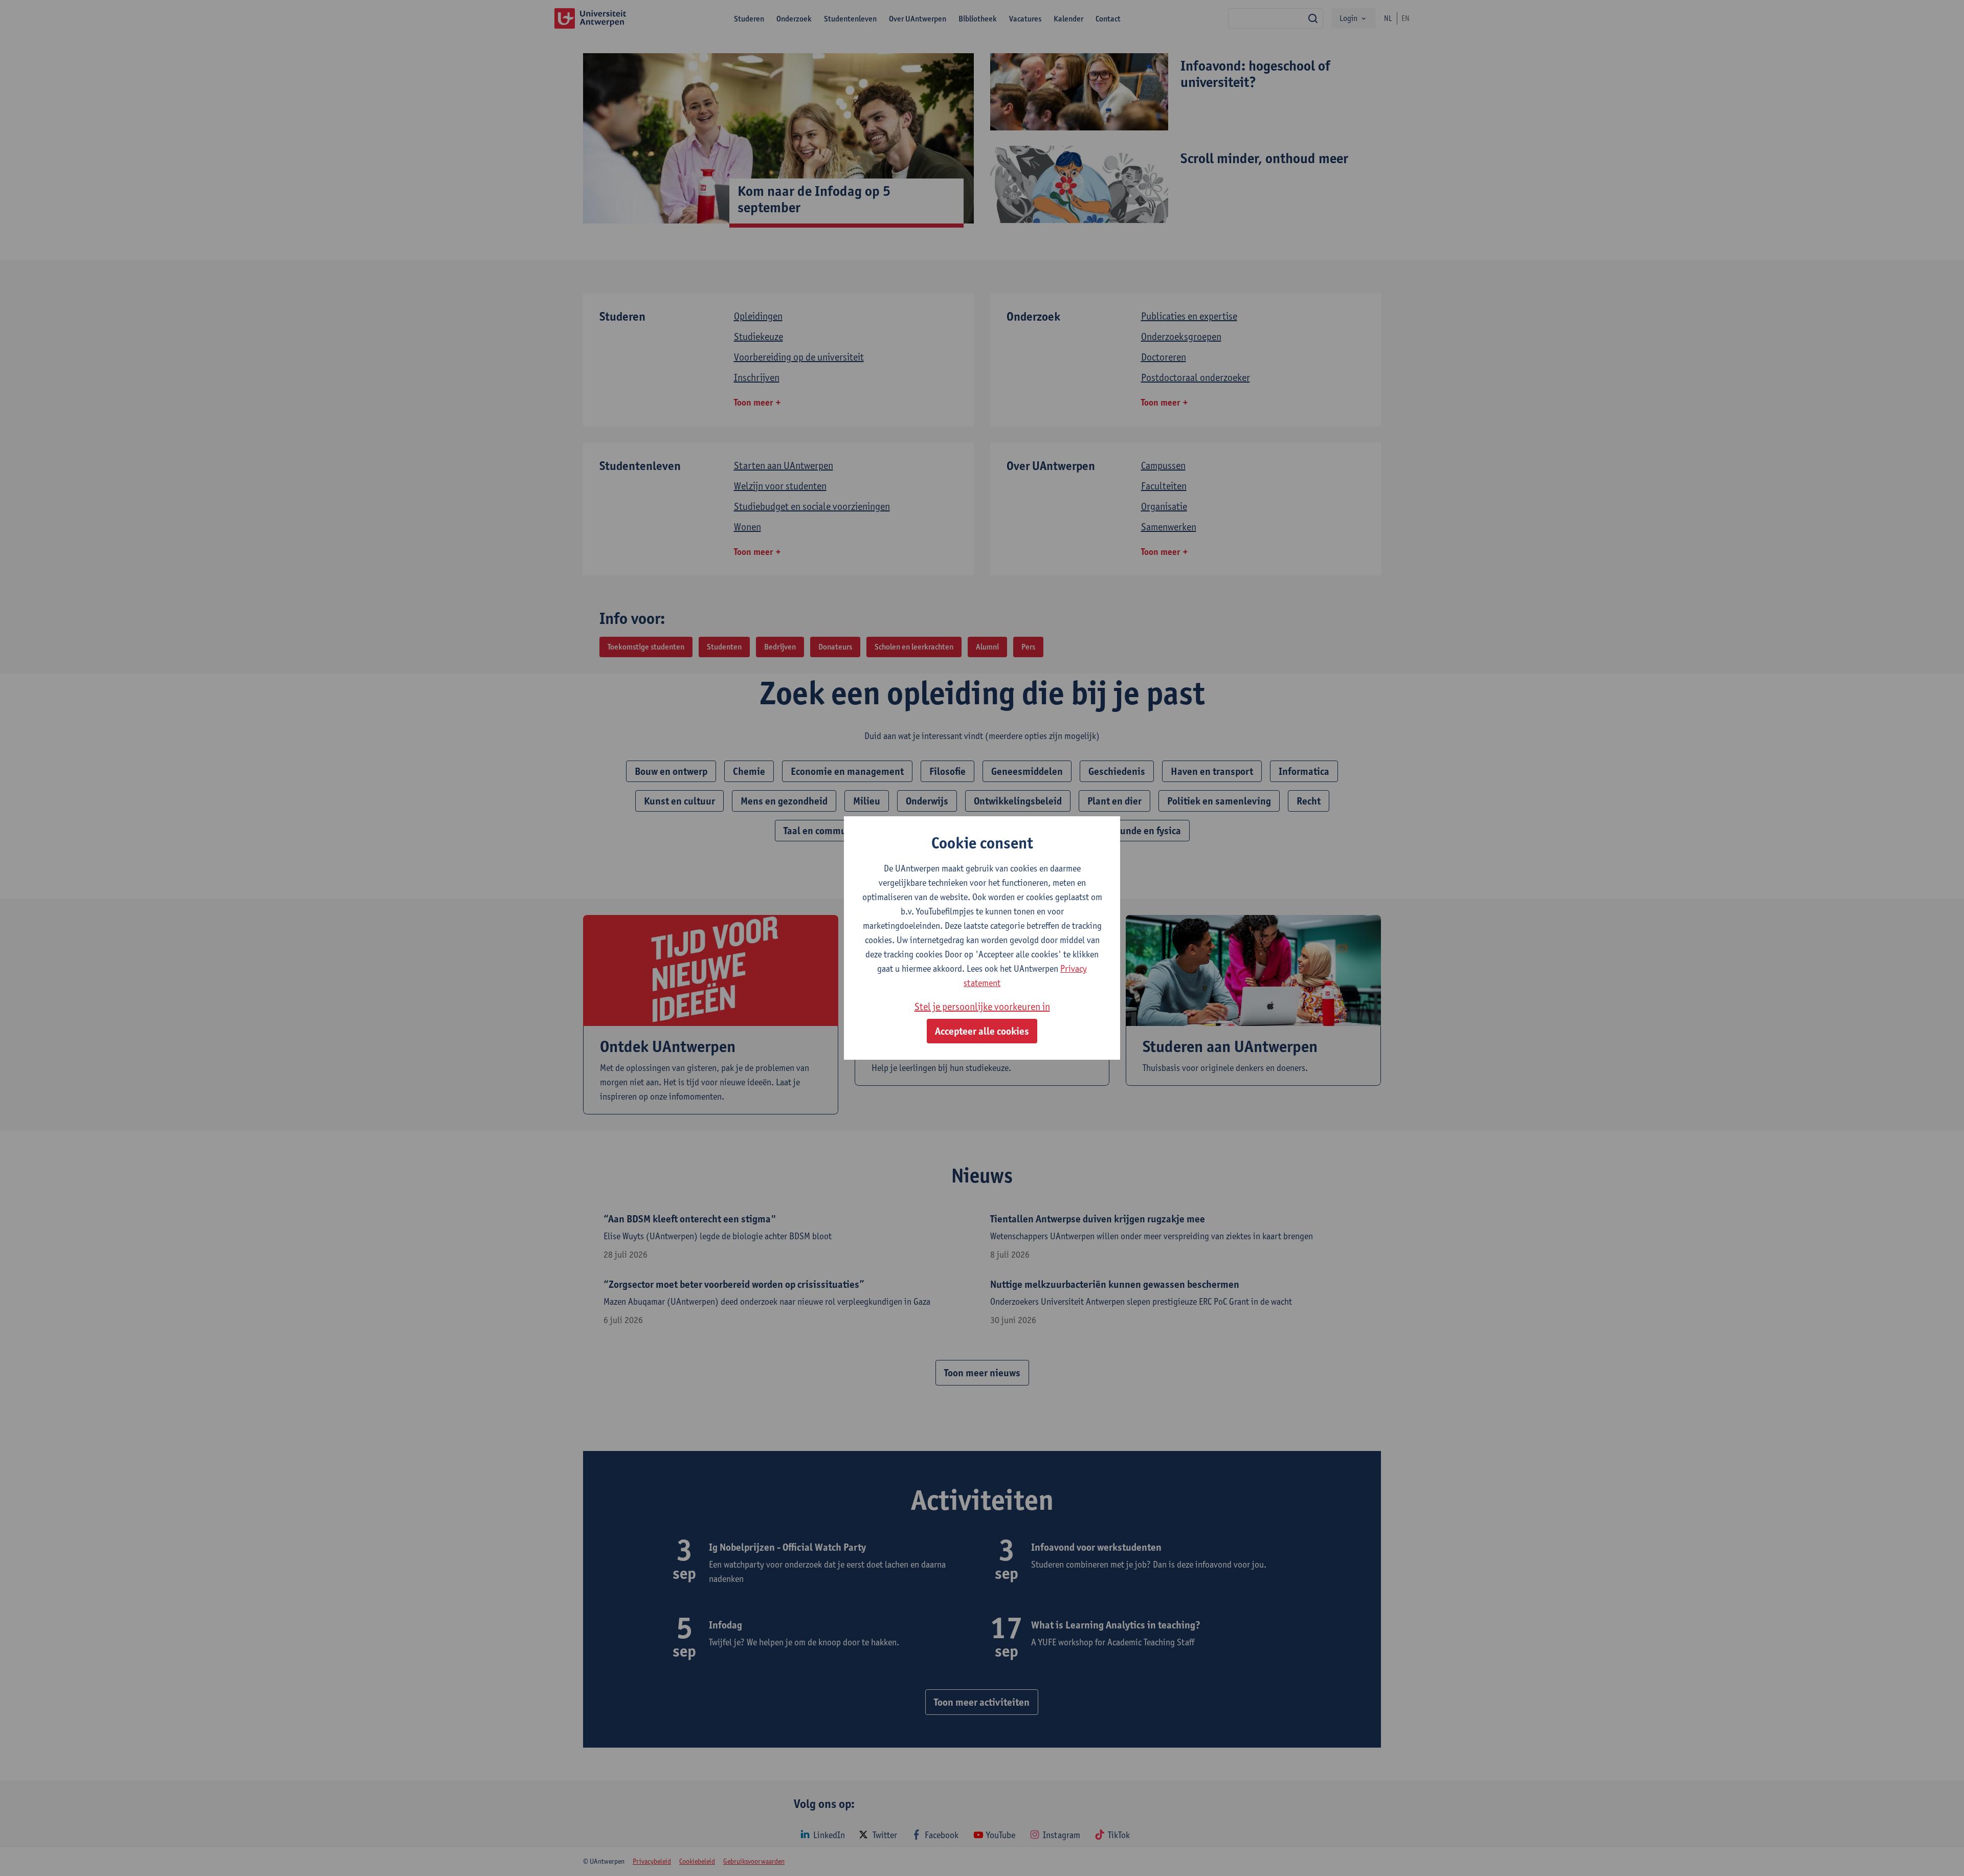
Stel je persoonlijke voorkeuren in (982, 1007)
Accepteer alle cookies (982, 1031)
